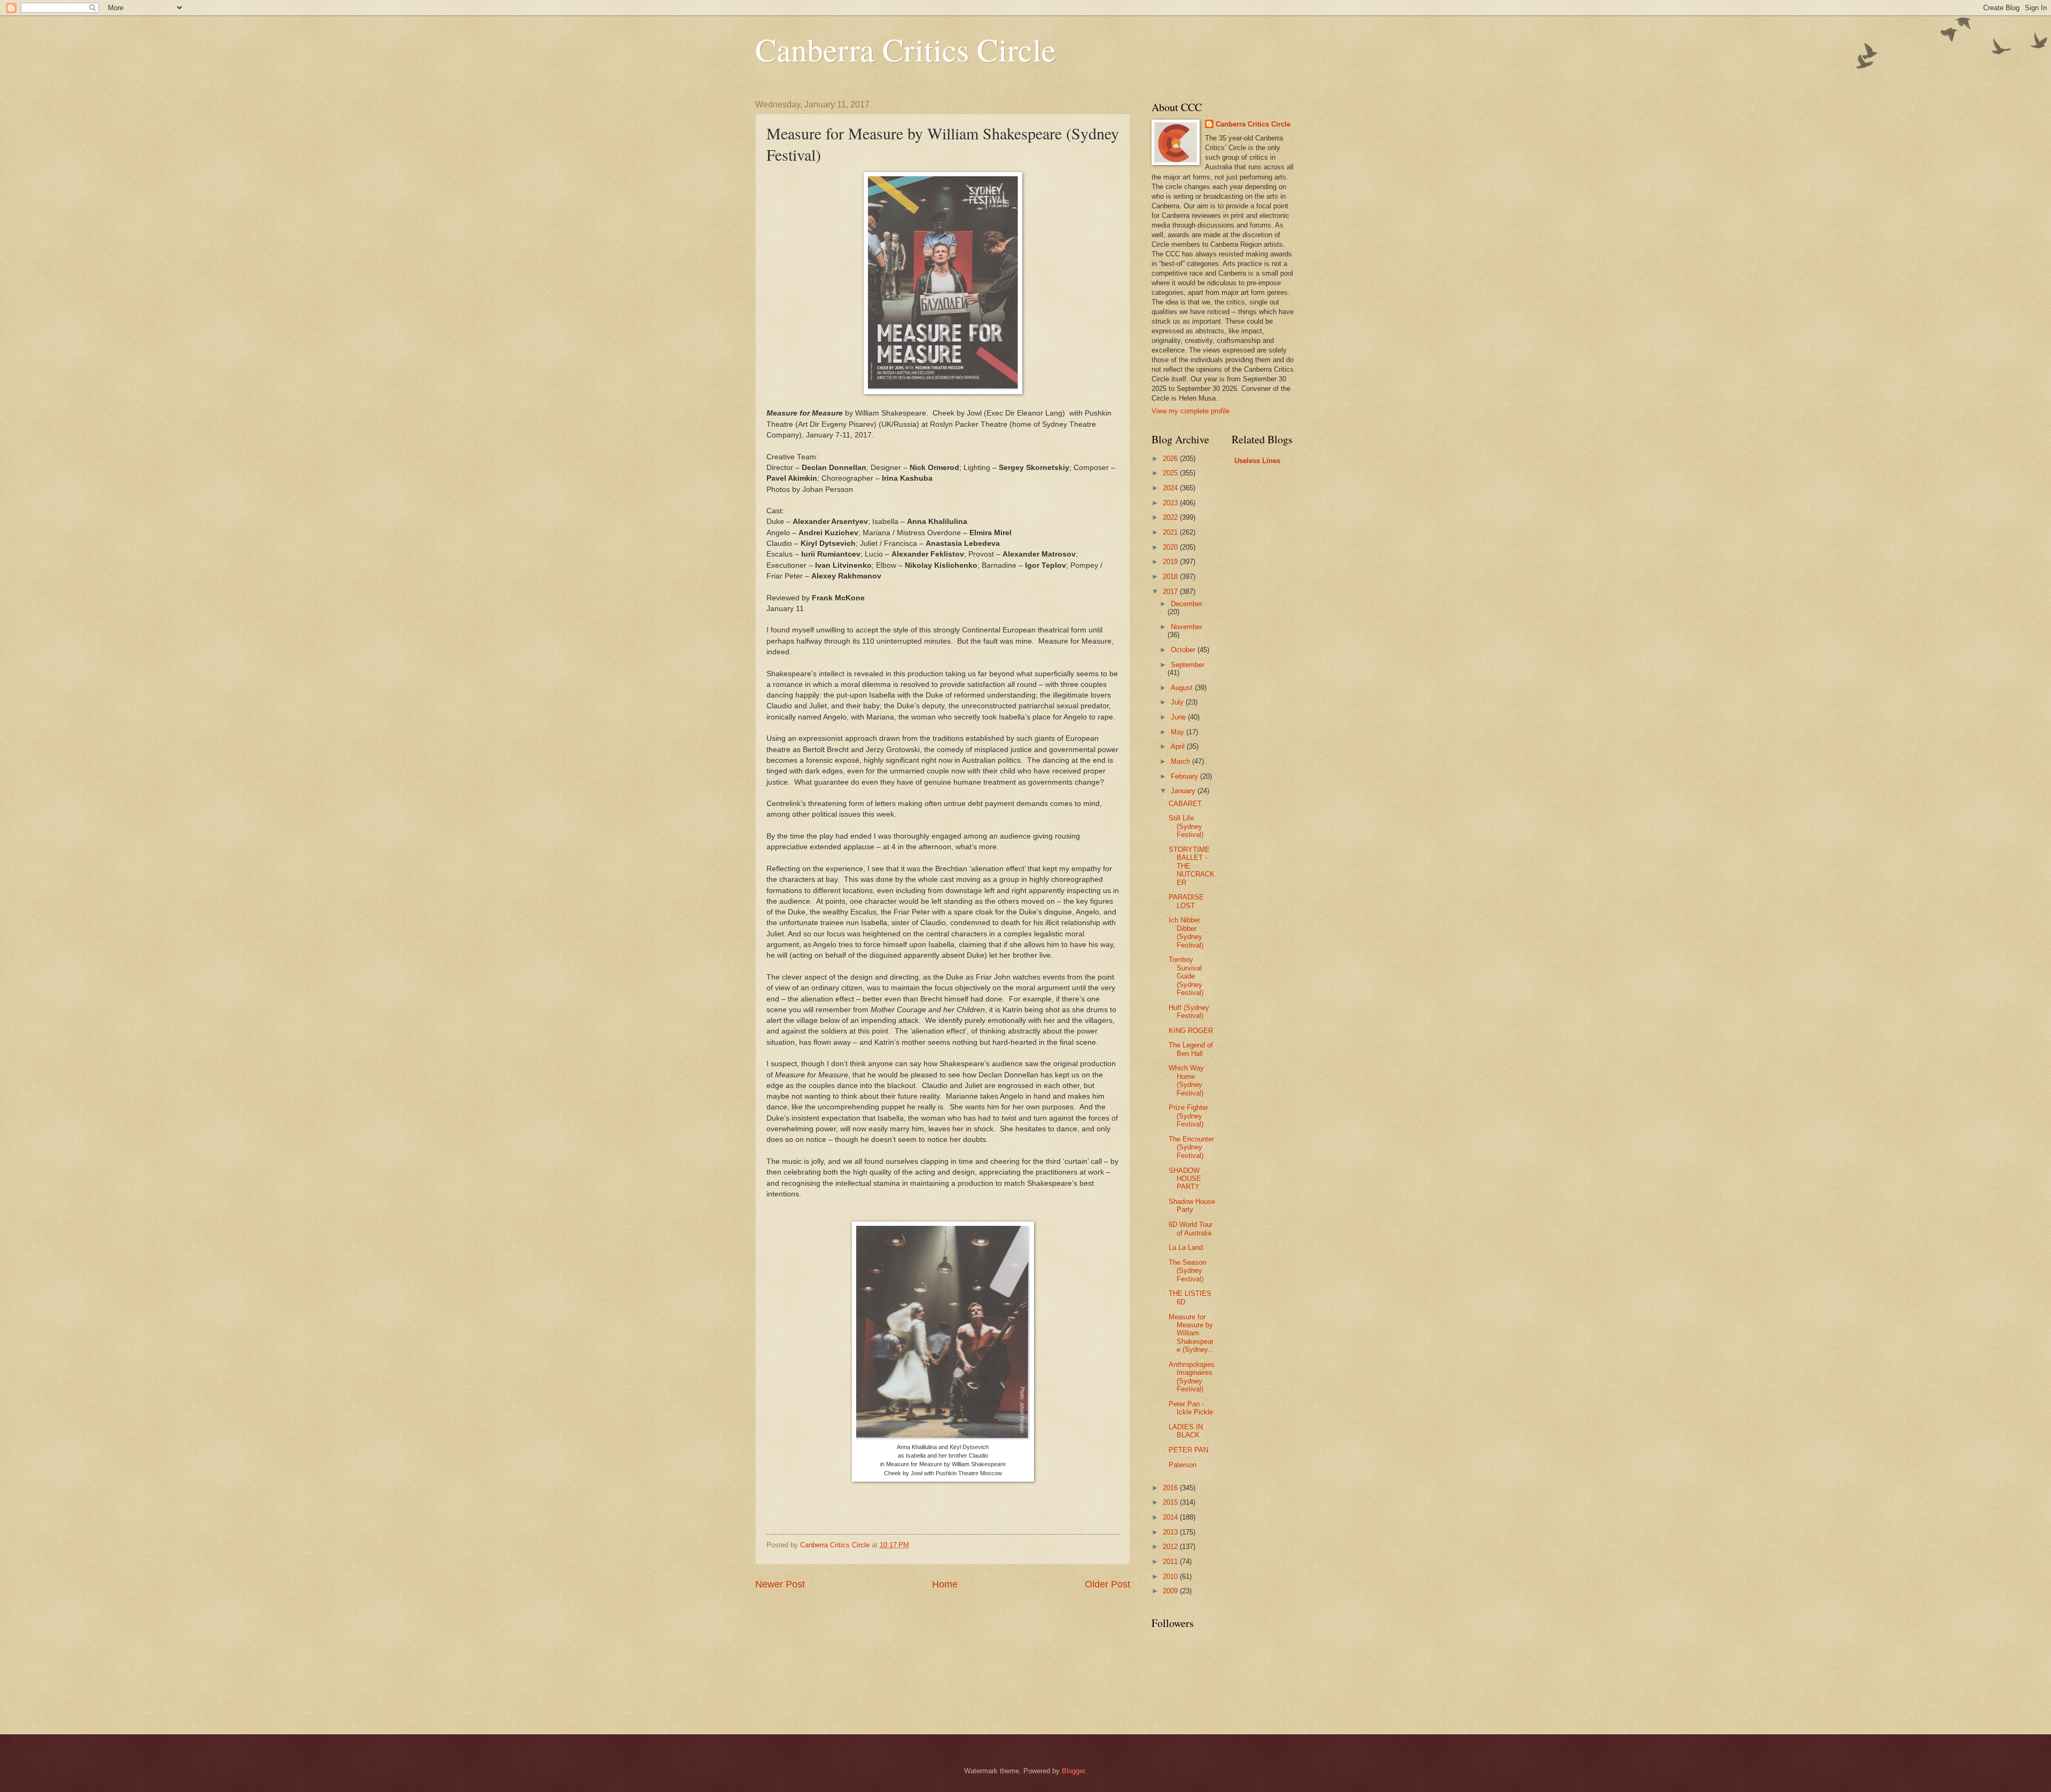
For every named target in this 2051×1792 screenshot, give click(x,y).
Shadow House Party (1192, 1206)
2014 (1171, 1517)
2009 (1171, 1591)
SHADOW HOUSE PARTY (1185, 1179)
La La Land (1186, 1247)
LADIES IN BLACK (1186, 1431)
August (1183, 688)
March (1181, 761)
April (1179, 746)
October (1184, 650)
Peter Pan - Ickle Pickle (1191, 1408)
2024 (1171, 488)
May (1179, 732)
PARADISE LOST (1186, 901)
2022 (1171, 517)
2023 (1171, 503)
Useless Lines (1257, 461)
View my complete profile (1191, 411)
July (1178, 702)
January (1184, 791)
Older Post (1107, 1584)
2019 (1171, 562)
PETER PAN (1188, 1450)
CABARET (1185, 804)
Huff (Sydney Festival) (1189, 1012)
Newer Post (780, 1584)
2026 (1171, 459)
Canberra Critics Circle (906, 49)
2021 (1171, 532)
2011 (1171, 1562)
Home (945, 1584)
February (1185, 776)
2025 (1171, 473)
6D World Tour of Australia (1191, 1228)
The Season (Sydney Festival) (1187, 1271)
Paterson (1183, 1465)
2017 (1171, 592)
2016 (1171, 1488)
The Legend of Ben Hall (1191, 1049)
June (1179, 717)
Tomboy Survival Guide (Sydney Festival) (1186, 976)
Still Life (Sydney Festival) (1186, 826)
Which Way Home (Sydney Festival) (1186, 1080)
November (1187, 627)
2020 (1171, 547)
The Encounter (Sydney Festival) (1191, 1147)
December (1187, 604)
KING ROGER (1191, 1031)
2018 (1171, 577)
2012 (1171, 1547)
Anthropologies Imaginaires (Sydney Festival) (1192, 1377)
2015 (1171, 1502)
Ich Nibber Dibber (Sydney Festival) (1186, 932)
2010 (1171, 1576)
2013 (1171, 1532)
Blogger (1073, 1771)
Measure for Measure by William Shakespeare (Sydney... (1191, 1333)
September (1188, 665)
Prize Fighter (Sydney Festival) (1188, 1116)
